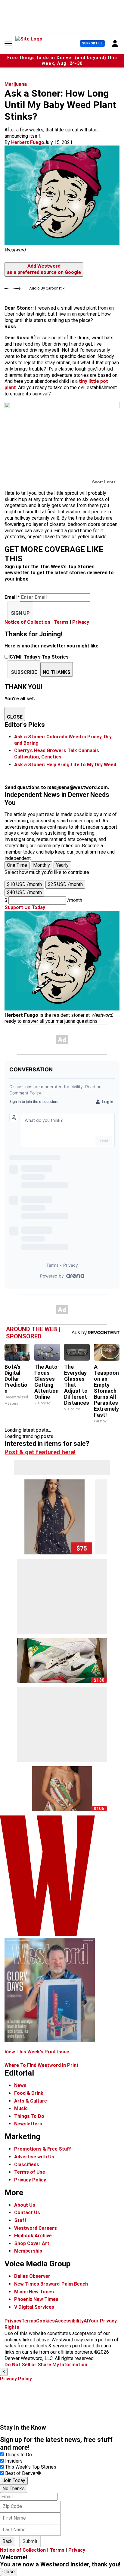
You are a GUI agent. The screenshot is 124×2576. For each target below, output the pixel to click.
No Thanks (14, 2489)
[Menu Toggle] (8, 44)
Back (8, 2541)
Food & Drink (29, 2093)
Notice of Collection (27, 622)
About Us (25, 2205)
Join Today (14, 2480)
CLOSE (15, 717)
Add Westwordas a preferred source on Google (44, 269)
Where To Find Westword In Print (42, 2065)
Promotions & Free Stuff (43, 2149)
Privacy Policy (30, 2180)
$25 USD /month (65, 884)
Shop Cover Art (32, 2243)
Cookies (45, 2321)
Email (12, 597)
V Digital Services (34, 2307)
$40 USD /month (24, 892)
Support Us (92, 43)
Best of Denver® (23, 2473)
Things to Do (19, 2455)
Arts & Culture (31, 2101)
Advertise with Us (34, 2157)
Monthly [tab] (42, 865)
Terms (61, 622)
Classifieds (27, 2165)
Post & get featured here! (40, 1452)
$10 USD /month (24, 884)
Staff (20, 2220)
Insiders (14, 2461)
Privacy (81, 622)
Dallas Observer (32, 2276)
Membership (28, 2251)
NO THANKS (57, 672)
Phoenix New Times (36, 2299)
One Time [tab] (17, 865)
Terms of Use (30, 2172)
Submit (30, 2541)
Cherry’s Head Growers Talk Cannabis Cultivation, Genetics (57, 754)
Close (9, 2572)
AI (86, 2321)
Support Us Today (25, 907)
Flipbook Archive (33, 2236)
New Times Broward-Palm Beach (51, 2284)
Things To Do (29, 2116)
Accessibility (69, 2321)
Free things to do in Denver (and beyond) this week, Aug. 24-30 (62, 61)
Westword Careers (36, 2228)
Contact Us (27, 2213)
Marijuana (16, 84)
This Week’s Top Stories (31, 2467)
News (20, 2085)
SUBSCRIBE (24, 672)
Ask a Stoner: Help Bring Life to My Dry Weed (65, 765)
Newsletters (28, 2124)
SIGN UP (20, 613)
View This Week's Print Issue (37, 2052)
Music (21, 2108)
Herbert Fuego (28, 142)
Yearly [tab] (62, 865)
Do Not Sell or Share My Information (46, 2365)
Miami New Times (34, 2292)
